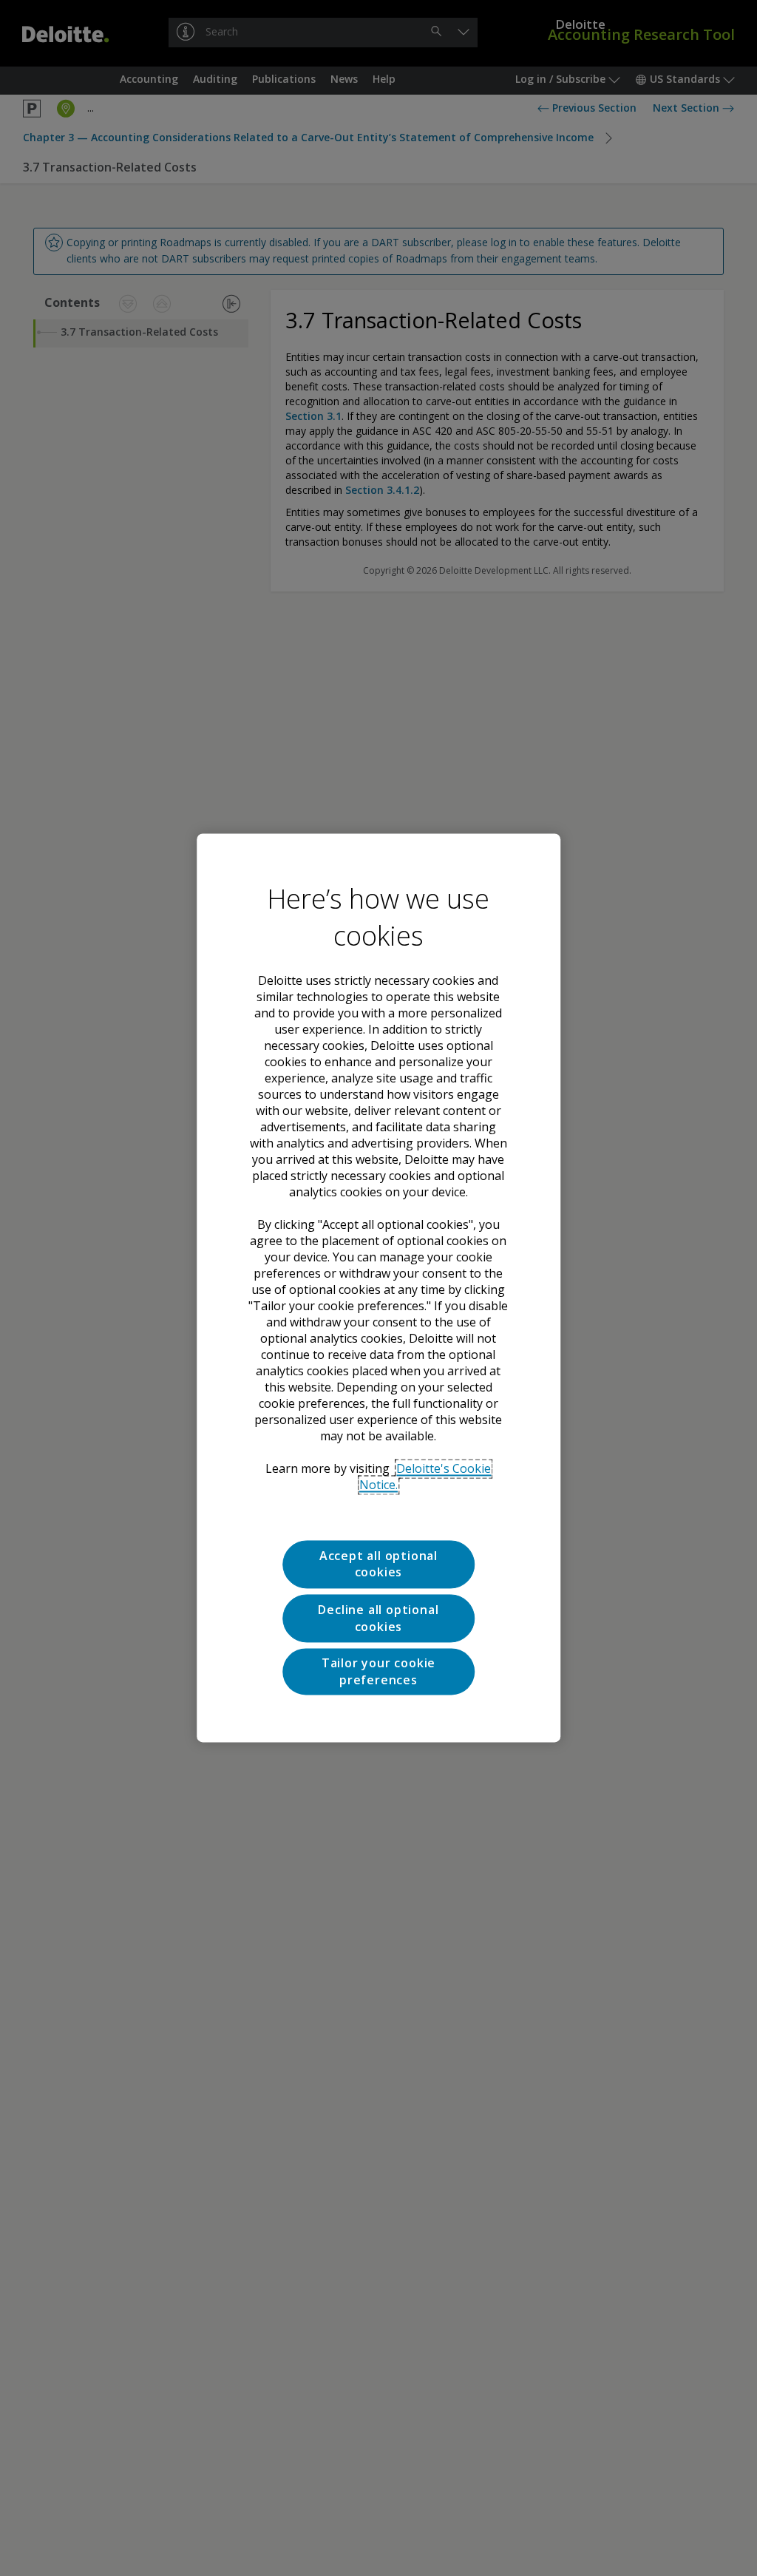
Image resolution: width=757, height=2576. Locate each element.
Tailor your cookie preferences (378, 1672)
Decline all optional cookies (378, 1619)
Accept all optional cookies (378, 1564)
